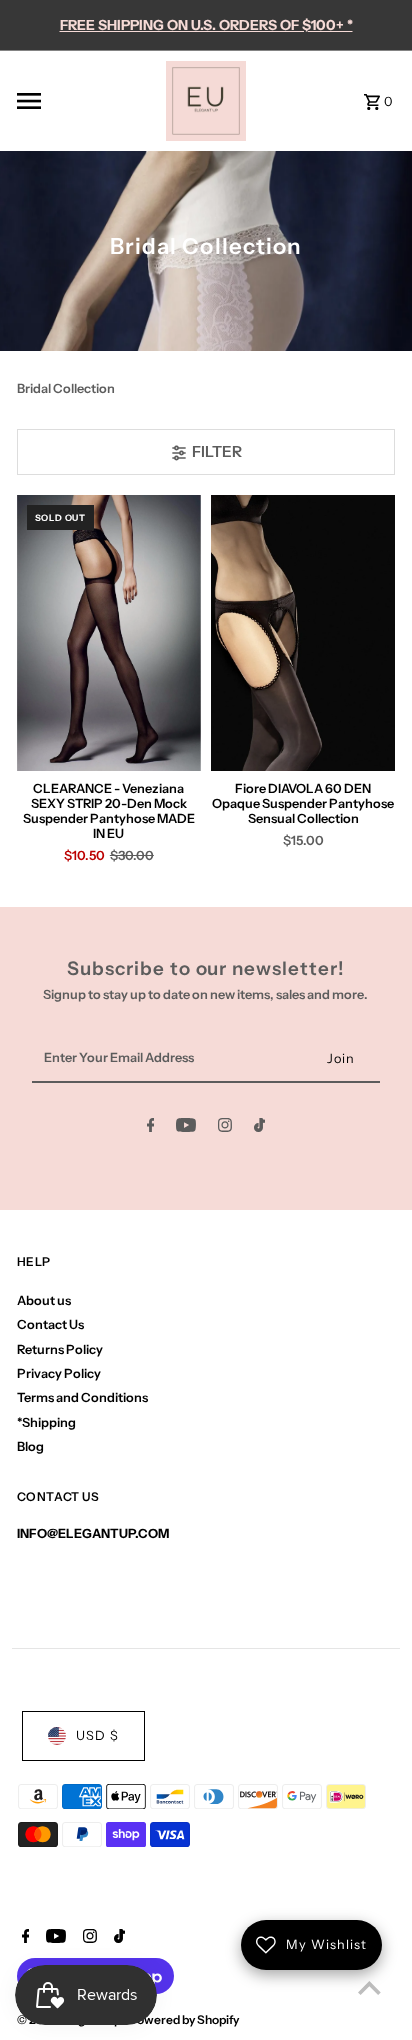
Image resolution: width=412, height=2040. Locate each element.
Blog (30, 1446)
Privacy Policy (59, 1373)
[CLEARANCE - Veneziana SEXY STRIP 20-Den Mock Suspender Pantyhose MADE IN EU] (109, 633)
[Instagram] (225, 1128)
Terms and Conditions (82, 1397)
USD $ (97, 1735)
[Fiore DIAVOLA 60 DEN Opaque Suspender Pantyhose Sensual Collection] (303, 633)
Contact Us (50, 1324)
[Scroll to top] (369, 1987)
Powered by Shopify (184, 2019)
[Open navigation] (85, 101)
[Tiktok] (259, 1128)
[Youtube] (186, 1128)
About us (44, 1300)
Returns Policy (60, 1349)
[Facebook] (151, 1128)
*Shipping (46, 1422)
